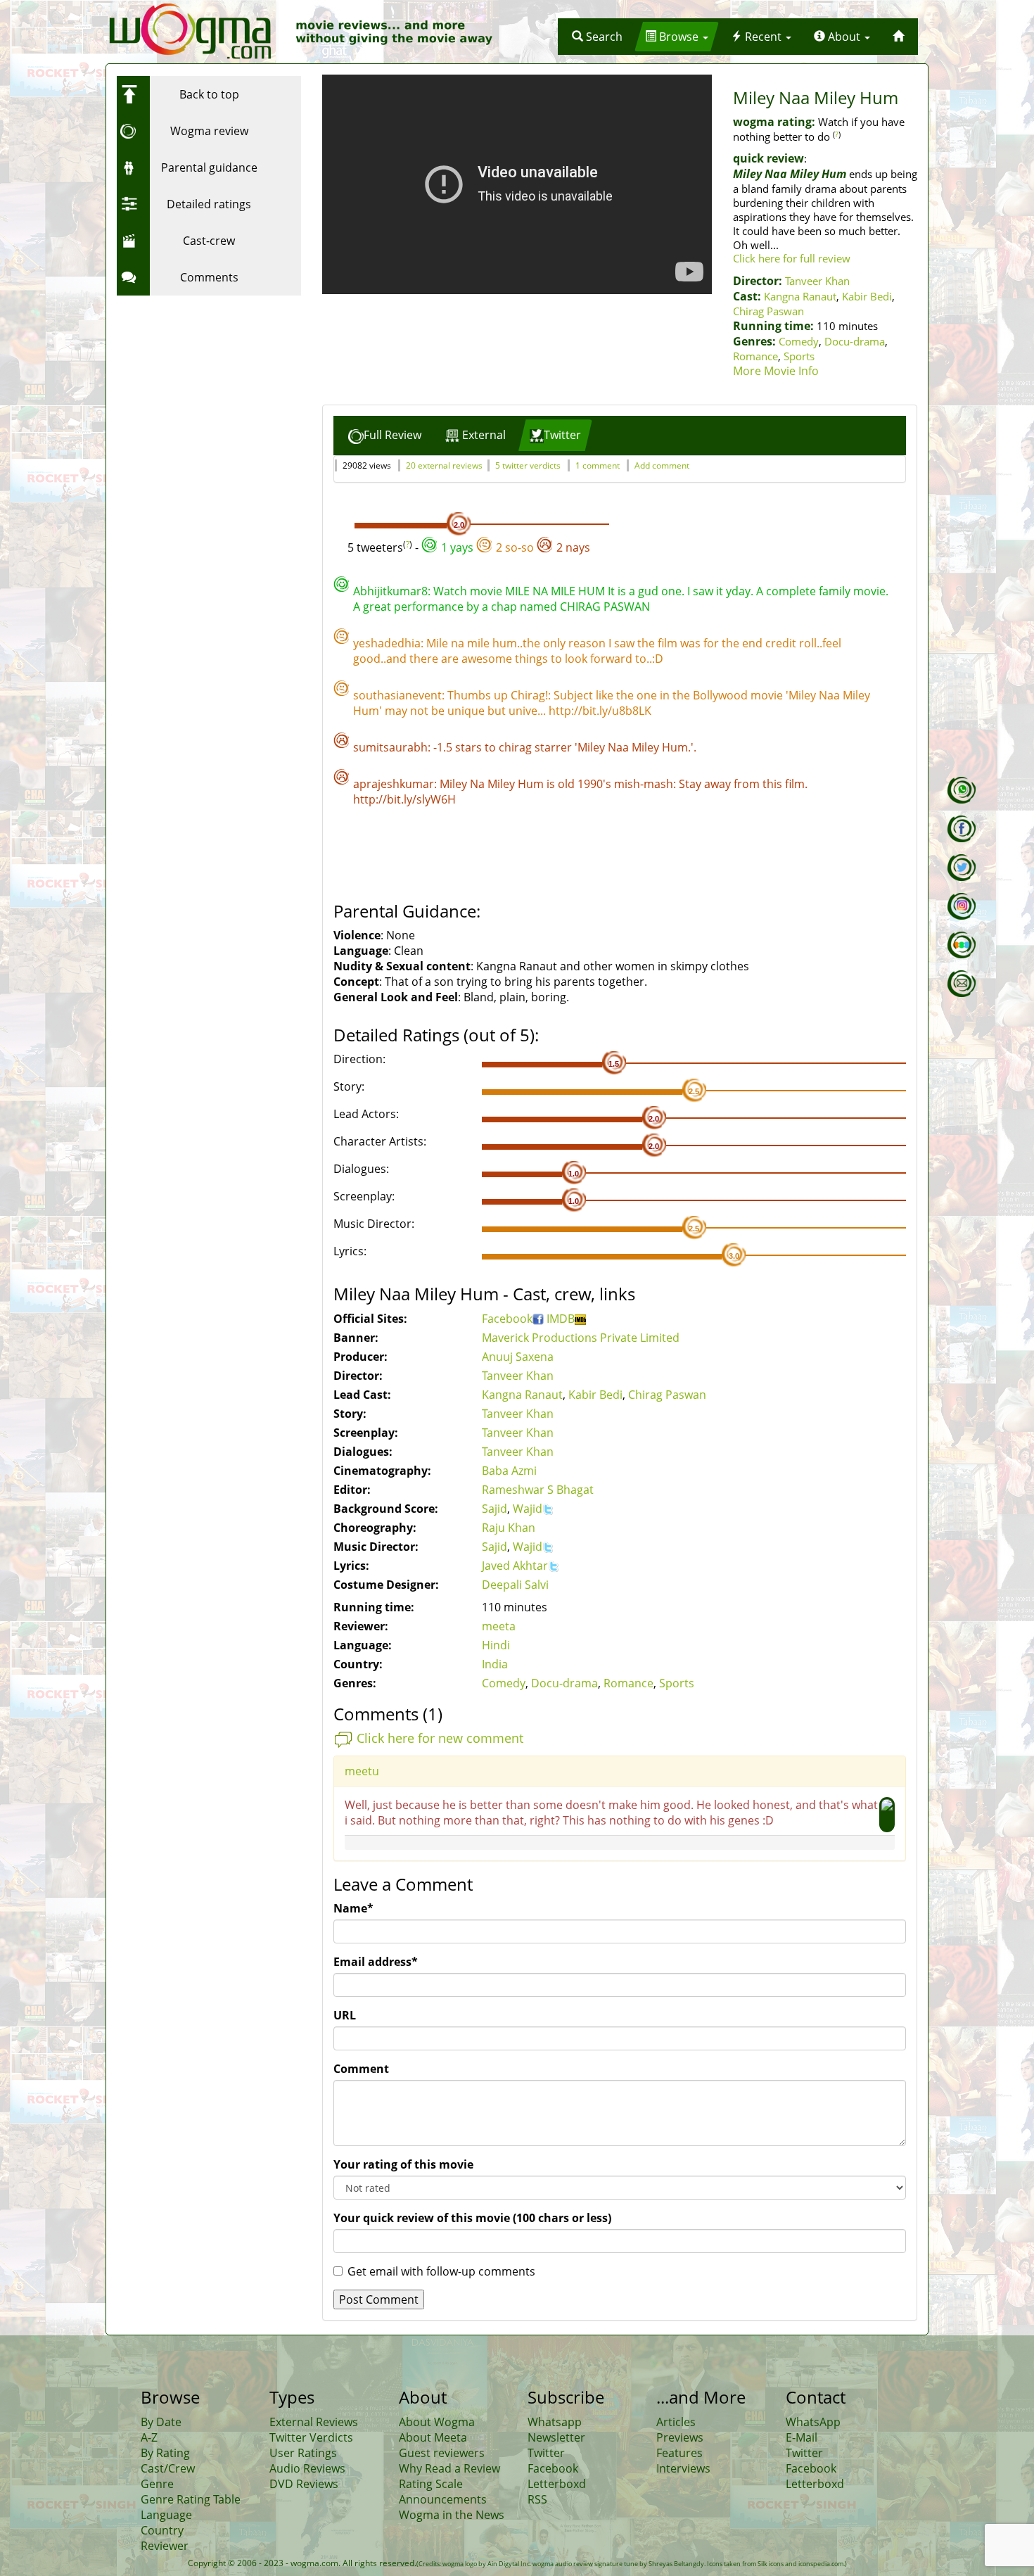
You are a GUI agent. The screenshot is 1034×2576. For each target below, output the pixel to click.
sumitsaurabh (390, 747)
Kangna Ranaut (800, 296)
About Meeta (433, 2437)
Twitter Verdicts (311, 2437)
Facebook (507, 1319)
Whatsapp (555, 2422)
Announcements (443, 2499)
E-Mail (802, 2437)
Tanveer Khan (817, 281)
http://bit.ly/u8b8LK (600, 711)
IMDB (561, 1319)
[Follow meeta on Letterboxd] (962, 945)
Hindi (496, 1645)
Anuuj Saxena (518, 1357)
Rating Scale (431, 2484)
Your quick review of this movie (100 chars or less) (472, 2218)
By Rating (165, 2453)
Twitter (546, 2453)
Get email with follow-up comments (441, 2271)
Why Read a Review (449, 2468)
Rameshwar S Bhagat (538, 1490)
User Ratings (303, 2453)
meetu (362, 1771)
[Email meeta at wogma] (962, 984)
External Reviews (314, 2422)
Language (166, 2515)
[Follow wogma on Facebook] (962, 829)
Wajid (528, 1509)
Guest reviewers (442, 2453)
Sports (799, 356)
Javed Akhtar (515, 1566)
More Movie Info (776, 371)
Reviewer (165, 2546)
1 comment (598, 465)
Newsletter (556, 2437)
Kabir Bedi (867, 296)
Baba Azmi (509, 1471)
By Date (161, 2422)
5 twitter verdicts (528, 465)
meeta (499, 1626)
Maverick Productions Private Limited (581, 1338)
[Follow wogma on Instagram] (962, 906)
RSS (537, 2499)
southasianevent (397, 695)
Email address (376, 1962)
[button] (597, 37)
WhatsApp (813, 2422)
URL (345, 2015)
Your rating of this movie (403, 2164)
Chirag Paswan (768, 311)
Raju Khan (509, 1528)
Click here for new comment (440, 1738)
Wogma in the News (452, 2515)
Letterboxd (557, 2484)
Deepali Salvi (515, 1585)
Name (353, 1908)
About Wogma (437, 2422)
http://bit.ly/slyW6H (404, 799)
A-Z (149, 2437)
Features (679, 2453)
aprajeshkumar (394, 784)
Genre (157, 2484)
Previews (680, 2437)
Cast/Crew (168, 2468)
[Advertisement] (205, 391)
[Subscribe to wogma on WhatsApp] (962, 790)
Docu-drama (855, 341)
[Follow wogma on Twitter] (962, 868)
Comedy (799, 341)
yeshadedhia (387, 643)
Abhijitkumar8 (390, 591)
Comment (361, 2069)
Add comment (662, 465)
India (495, 1664)
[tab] (385, 435)
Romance (755, 356)
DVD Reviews (304, 2484)
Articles (676, 2422)
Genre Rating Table (191, 2499)
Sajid (494, 1509)
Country (162, 2530)
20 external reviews (444, 465)
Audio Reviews (307, 2468)
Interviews (683, 2468)
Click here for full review (792, 258)
